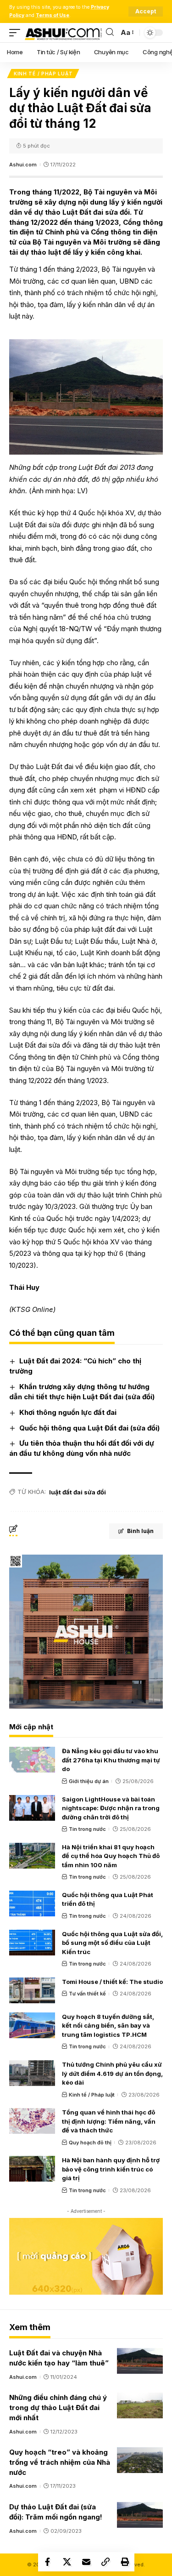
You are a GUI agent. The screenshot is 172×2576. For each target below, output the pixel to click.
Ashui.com (23, 165)
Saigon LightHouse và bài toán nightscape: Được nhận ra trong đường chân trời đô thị (111, 1808)
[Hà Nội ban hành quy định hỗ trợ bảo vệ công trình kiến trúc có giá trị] (32, 2169)
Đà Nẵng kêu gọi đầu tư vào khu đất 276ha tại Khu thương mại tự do (111, 1760)
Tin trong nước (87, 1829)
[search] (110, 32)
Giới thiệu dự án (89, 1781)
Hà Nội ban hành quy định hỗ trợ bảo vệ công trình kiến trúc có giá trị (111, 2169)
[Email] (86, 2562)
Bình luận (140, 1531)
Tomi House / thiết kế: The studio (112, 1982)
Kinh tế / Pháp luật (43, 74)
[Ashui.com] (63, 33)
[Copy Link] (105, 2562)
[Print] (125, 2562)
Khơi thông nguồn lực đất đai (68, 1412)
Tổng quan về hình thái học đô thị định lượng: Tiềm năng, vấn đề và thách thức (109, 2121)
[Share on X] (67, 2562)
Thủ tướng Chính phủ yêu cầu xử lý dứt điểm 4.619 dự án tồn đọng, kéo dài (112, 2073)
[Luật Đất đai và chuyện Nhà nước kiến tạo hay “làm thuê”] (140, 2361)
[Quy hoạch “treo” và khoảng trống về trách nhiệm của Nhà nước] (140, 2460)
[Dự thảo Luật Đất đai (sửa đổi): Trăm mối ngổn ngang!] (140, 2515)
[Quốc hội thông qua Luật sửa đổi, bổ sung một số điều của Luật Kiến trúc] (32, 1943)
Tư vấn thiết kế (87, 1994)
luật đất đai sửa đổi (78, 1492)
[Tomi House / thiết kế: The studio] (32, 1990)
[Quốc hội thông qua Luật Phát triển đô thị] (32, 1904)
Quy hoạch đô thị (90, 2143)
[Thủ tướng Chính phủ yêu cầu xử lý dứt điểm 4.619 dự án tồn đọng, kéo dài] (32, 2073)
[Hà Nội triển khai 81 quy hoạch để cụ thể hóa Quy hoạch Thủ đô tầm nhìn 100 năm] (32, 1856)
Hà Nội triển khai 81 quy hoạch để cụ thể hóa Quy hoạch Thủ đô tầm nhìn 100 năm (111, 1856)
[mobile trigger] (17, 33)
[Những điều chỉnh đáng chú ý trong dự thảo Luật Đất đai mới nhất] (140, 2405)
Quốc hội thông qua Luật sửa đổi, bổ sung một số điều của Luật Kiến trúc (112, 1943)
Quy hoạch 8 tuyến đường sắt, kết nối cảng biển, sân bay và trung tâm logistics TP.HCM (108, 2026)
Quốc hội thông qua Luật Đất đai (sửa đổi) (89, 1428)
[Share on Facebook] (48, 2562)
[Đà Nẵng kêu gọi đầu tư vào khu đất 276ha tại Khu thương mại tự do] (32, 1760)
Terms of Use (53, 15)
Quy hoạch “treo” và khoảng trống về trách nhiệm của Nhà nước (60, 2462)
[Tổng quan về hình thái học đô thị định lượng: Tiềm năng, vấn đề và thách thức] (32, 2121)
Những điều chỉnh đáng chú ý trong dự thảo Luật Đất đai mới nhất (58, 2408)
